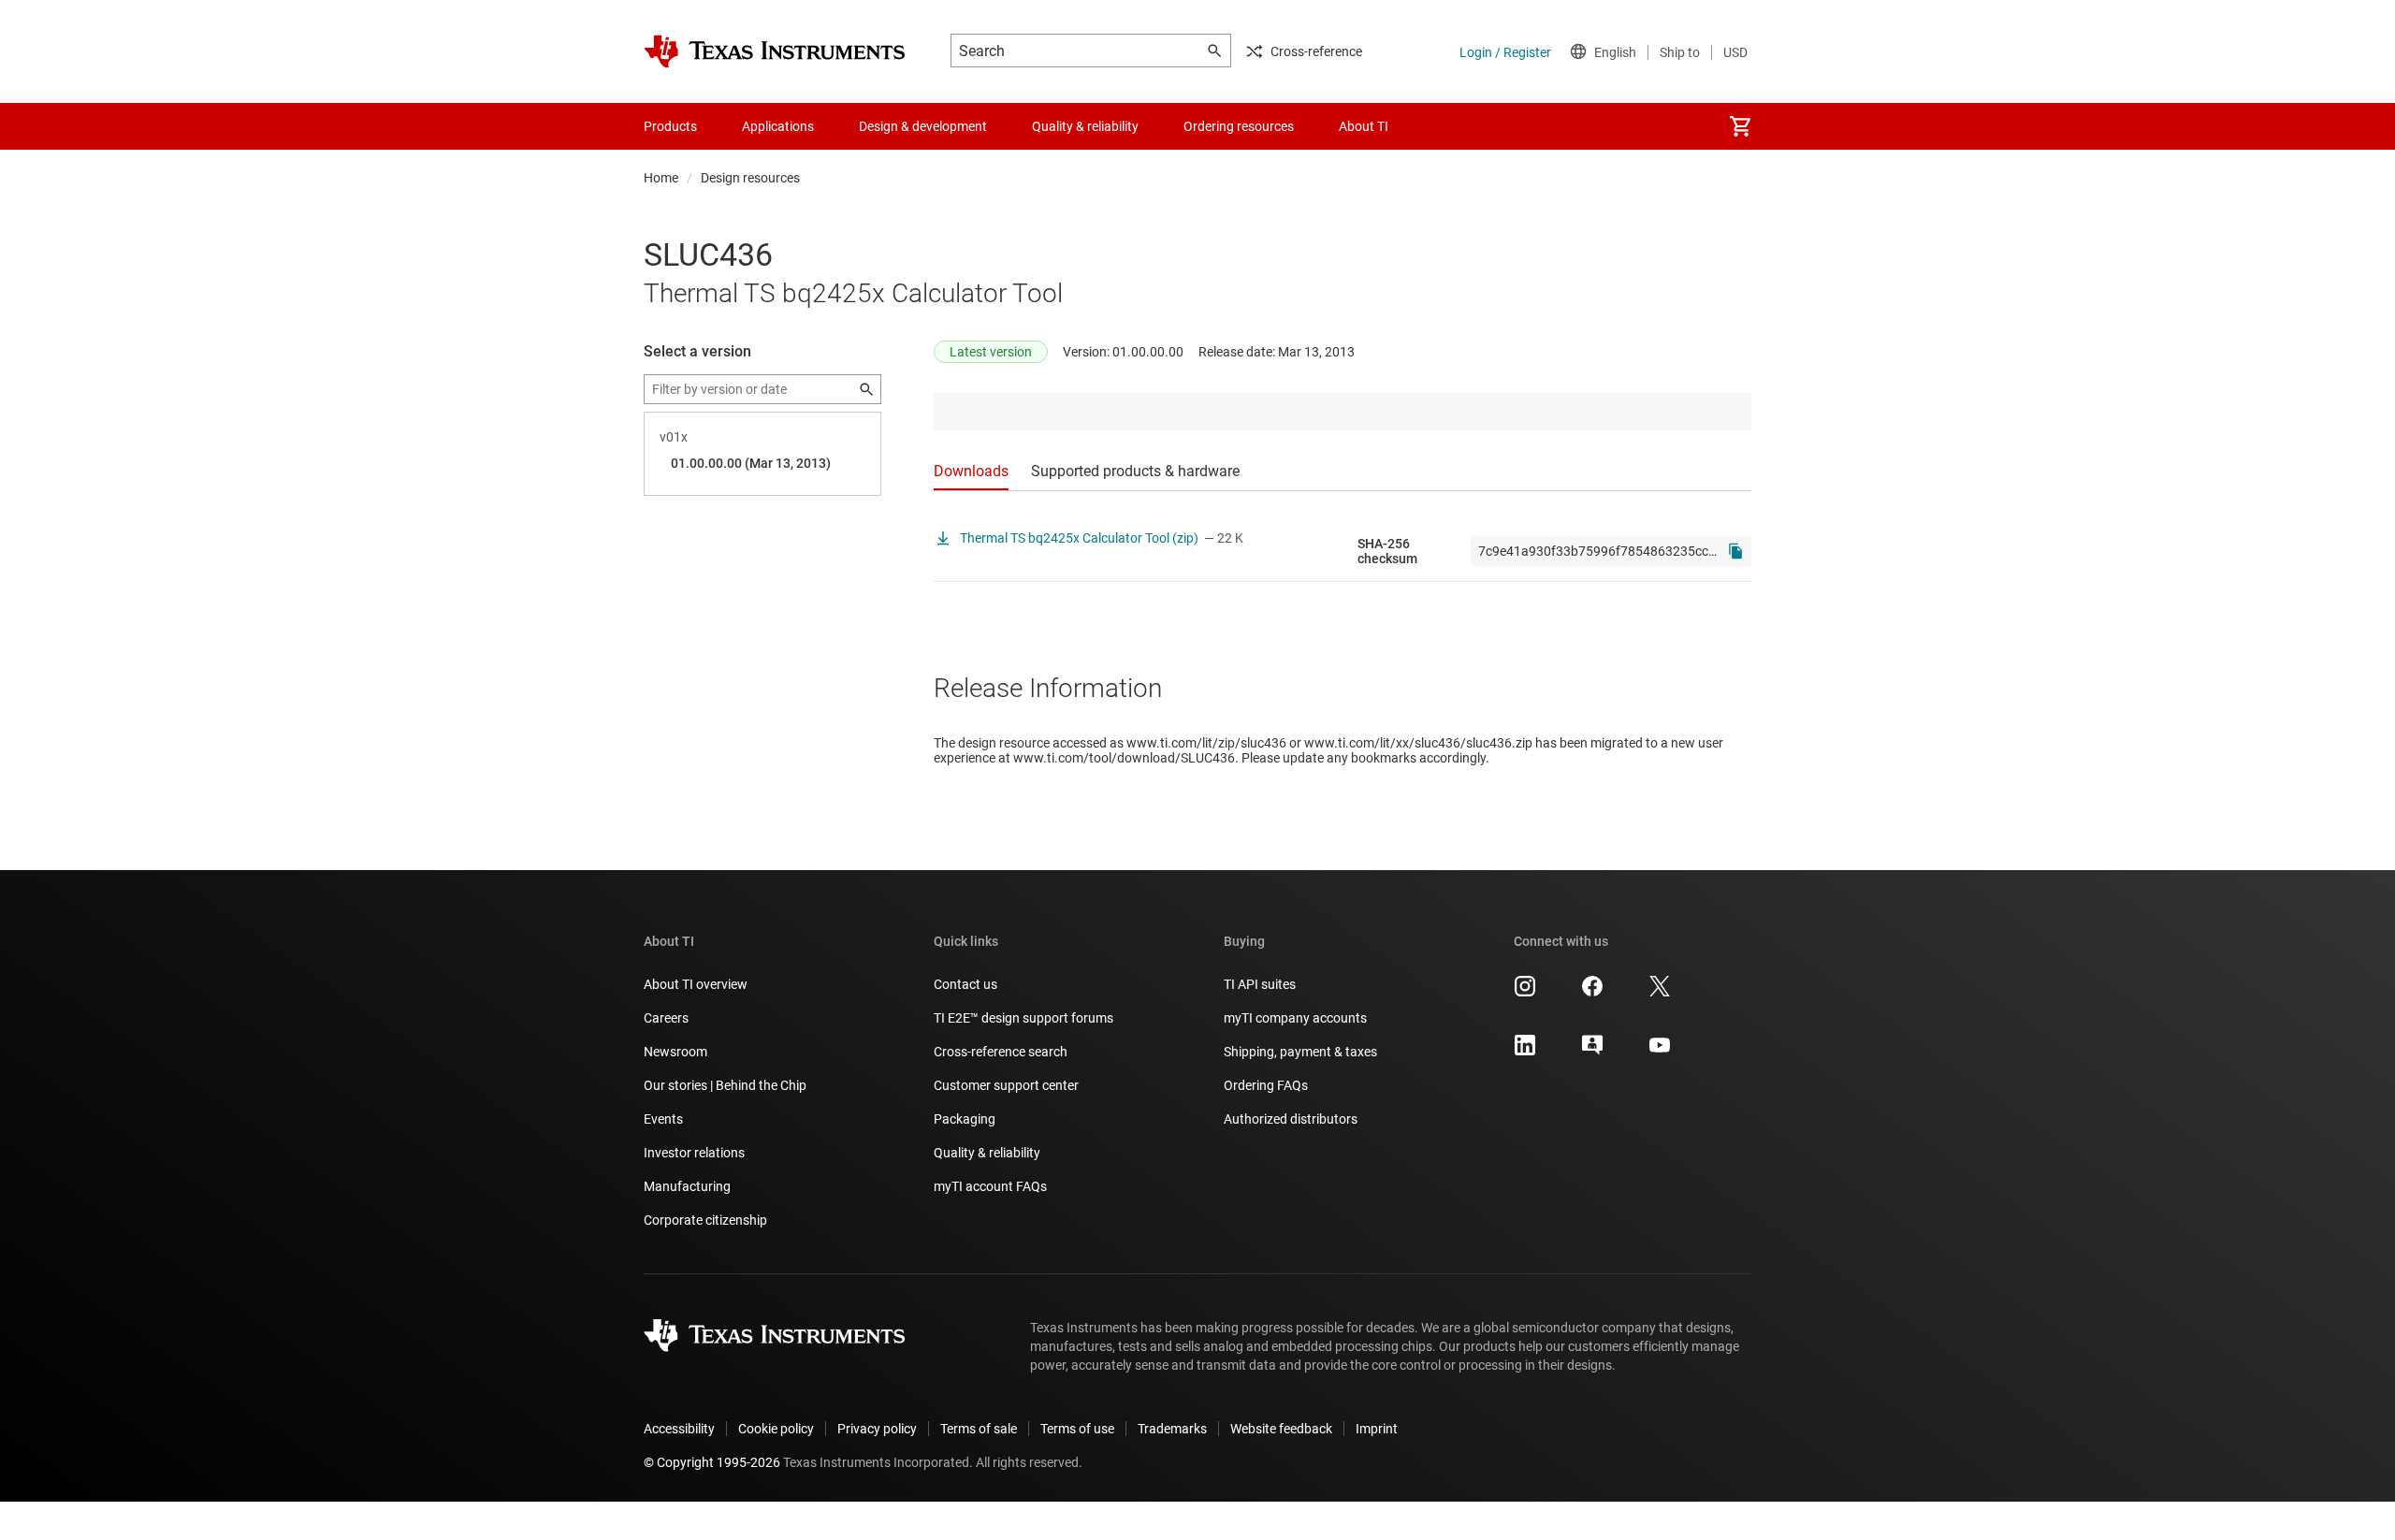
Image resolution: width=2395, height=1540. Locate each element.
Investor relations (694, 1153)
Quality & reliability (987, 1153)
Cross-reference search (1001, 1052)
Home (661, 178)
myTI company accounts (1295, 1018)
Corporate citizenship (705, 1220)
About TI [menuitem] (1364, 126)
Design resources (750, 178)
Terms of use (1077, 1429)
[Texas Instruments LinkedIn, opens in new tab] (1525, 1052)
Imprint (1377, 1429)
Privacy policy (877, 1429)
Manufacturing (687, 1186)
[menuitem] (1740, 126)
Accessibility (679, 1429)
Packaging (965, 1119)
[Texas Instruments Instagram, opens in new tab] (1525, 993)
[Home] (775, 51)
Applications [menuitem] (778, 126)
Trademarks (1172, 1429)
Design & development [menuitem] (923, 126)
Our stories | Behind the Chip (725, 1085)
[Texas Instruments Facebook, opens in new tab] (1592, 993)
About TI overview (696, 984)
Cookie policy (776, 1429)
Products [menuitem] (670, 126)
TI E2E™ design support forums (1023, 1018)
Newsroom (675, 1052)
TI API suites (1260, 984)
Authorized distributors (1291, 1119)
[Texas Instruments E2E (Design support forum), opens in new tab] (1592, 1052)
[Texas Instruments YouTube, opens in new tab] (1660, 1052)
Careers (666, 1018)
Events (663, 1119)
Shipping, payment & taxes (1300, 1052)
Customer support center (1006, 1085)
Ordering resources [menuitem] (1239, 126)
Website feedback (1281, 1429)
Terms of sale (979, 1429)
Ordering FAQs (1266, 1085)
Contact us (965, 984)
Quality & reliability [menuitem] (1085, 126)
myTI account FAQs (990, 1186)
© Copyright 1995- (712, 1462)
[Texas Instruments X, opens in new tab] (1660, 993)
